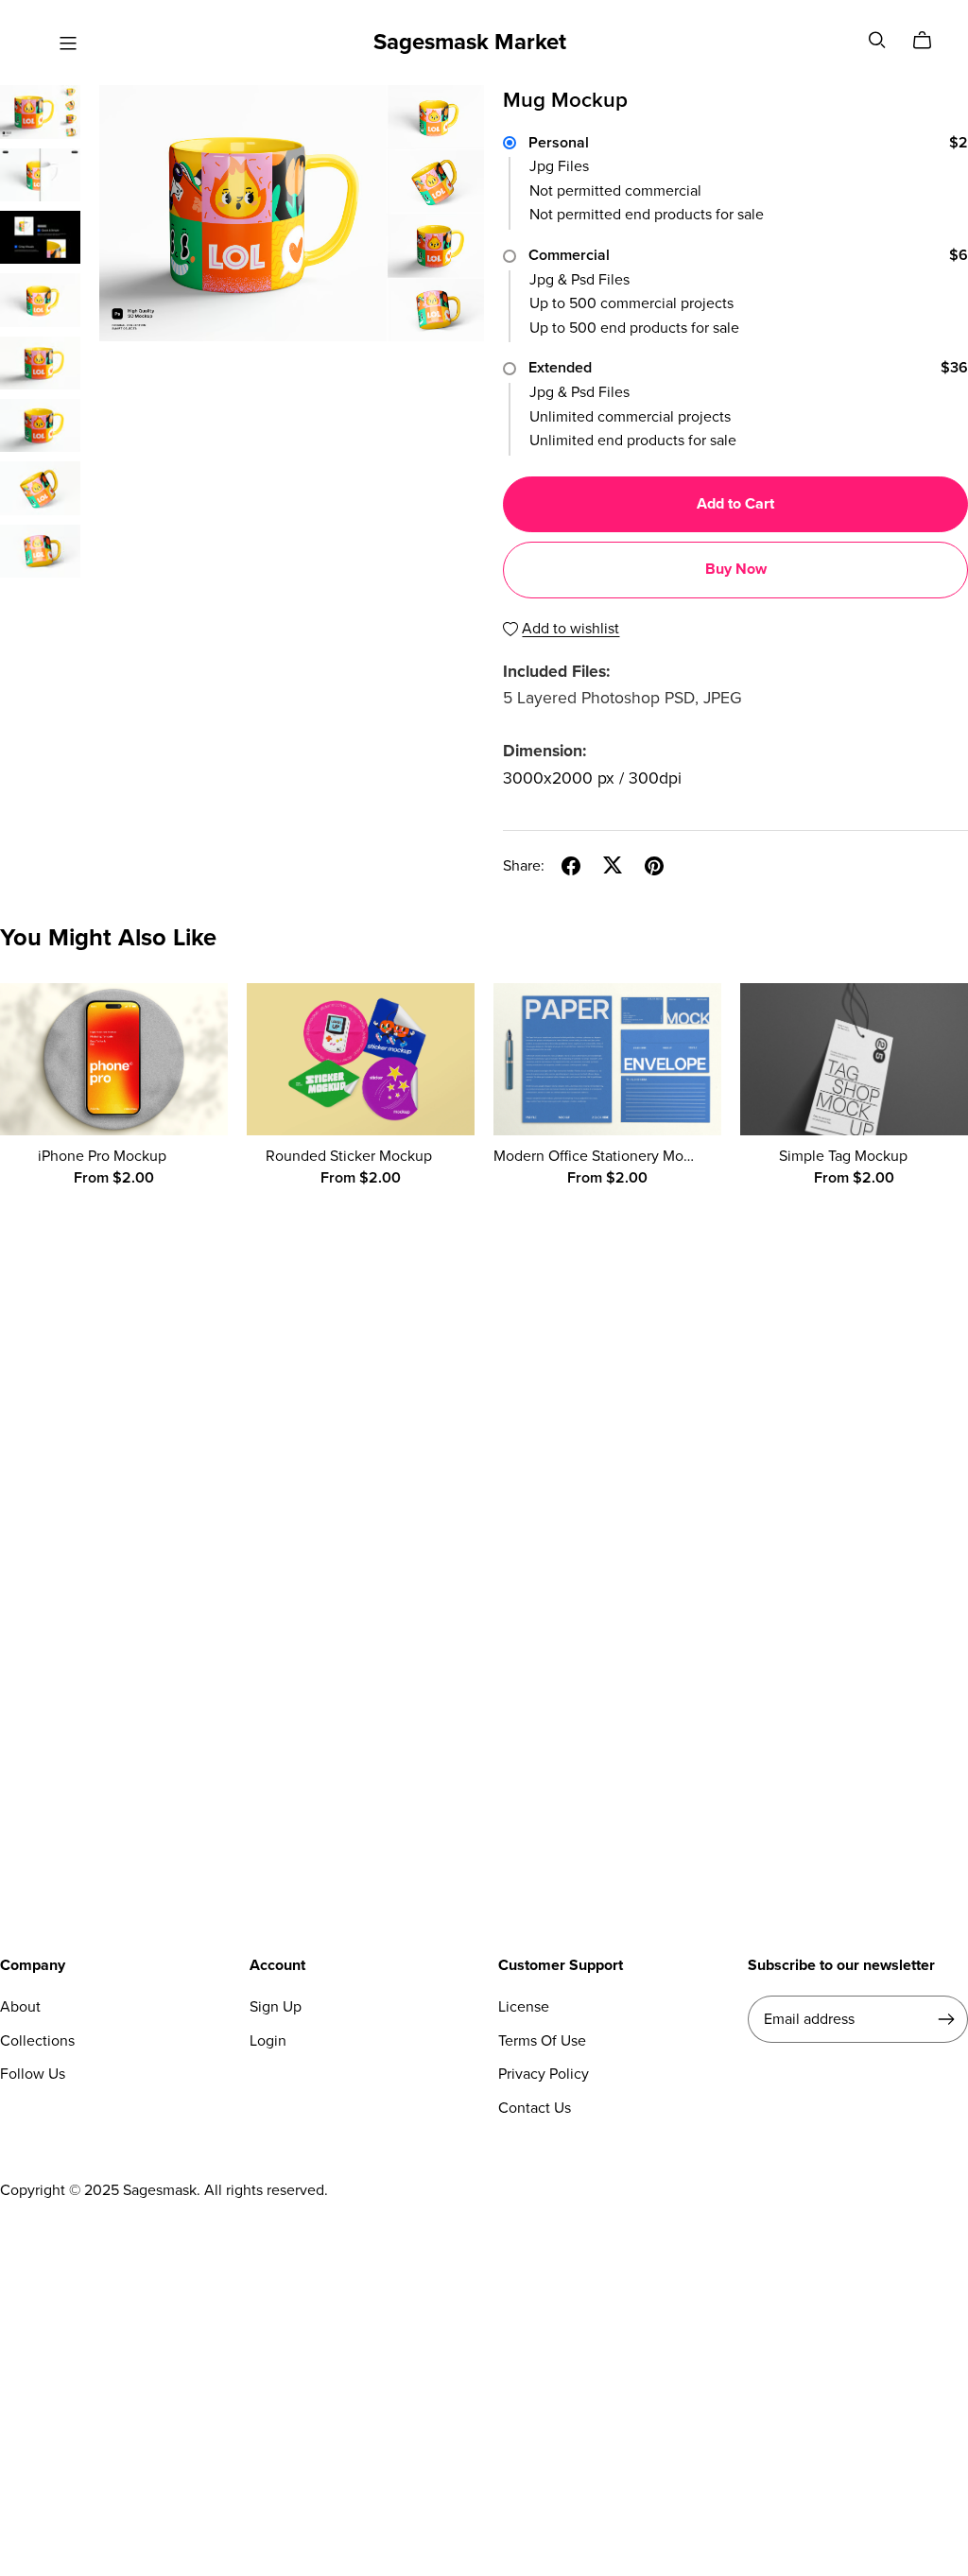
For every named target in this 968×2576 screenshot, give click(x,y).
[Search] (877, 40)
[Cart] (930, 41)
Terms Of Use (542, 2041)
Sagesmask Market (470, 42)
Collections (37, 2041)
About (20, 2007)
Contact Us (535, 2108)
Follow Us (33, 2074)
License (524, 2007)
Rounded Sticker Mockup (349, 1156)
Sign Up (276, 2007)
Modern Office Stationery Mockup (605, 1156)
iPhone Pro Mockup (102, 1156)
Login (268, 2041)
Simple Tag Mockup (843, 1156)
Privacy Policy (544, 2074)
